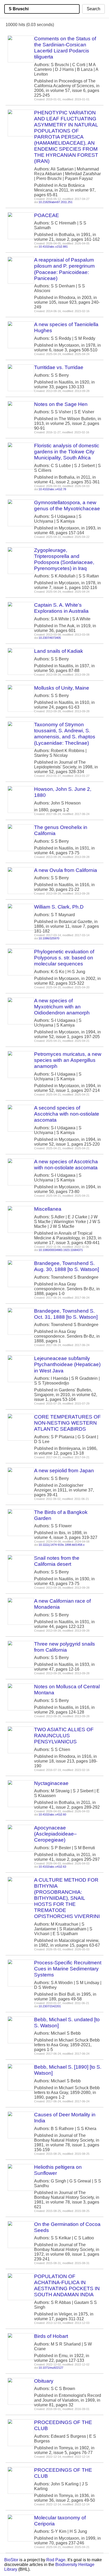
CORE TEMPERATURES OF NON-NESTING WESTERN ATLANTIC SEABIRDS (67, 1423)
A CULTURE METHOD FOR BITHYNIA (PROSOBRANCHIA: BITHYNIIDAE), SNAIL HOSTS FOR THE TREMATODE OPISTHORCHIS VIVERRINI (67, 1898)
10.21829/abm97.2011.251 (56, 202)
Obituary (44, 2381)
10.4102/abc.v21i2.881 (53, 247)
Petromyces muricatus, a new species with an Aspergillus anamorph (68, 1060)
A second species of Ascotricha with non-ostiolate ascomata (67, 1114)
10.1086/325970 (49, 938)
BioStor (11, 2560)
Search (94, 9)
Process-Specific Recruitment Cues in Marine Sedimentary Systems (68, 1969)
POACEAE (47, 215)
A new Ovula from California (66, 870)
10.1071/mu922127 (51, 2368)
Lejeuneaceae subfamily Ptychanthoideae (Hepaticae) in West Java (67, 1364)
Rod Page (56, 2560)
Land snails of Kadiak (59, 651)
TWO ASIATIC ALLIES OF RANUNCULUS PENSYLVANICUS (64, 1736)
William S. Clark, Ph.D (59, 907)
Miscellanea (48, 1209)
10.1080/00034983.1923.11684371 (61, 1250)
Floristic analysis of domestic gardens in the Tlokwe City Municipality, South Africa (67, 452)
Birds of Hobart (51, 2336)
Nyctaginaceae (51, 1783)
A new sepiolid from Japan (64, 1471)
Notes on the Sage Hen (61, 404)
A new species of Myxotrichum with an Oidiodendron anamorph (62, 1007)
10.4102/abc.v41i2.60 (52, 1814)
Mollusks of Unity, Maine (62, 688)
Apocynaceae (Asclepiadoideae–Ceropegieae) (55, 1834)
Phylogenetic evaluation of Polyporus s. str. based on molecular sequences (64, 958)
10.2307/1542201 (50, 2006)
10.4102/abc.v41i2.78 (52, 489)
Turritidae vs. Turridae (59, 367)
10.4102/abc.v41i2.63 (52, 1867)
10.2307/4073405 (50, 638)
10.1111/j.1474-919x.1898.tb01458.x (62, 1545)
